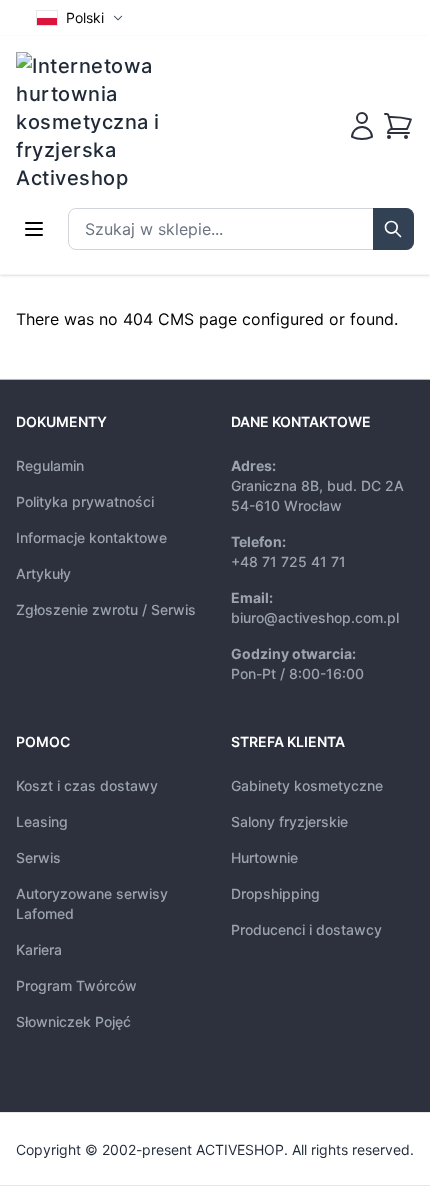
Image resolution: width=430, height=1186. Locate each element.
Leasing (42, 821)
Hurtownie (264, 857)
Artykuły (43, 573)
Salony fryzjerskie (289, 821)
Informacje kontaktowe (91, 537)
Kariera (39, 949)
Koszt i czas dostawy (87, 785)
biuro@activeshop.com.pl (315, 617)
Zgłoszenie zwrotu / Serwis (106, 609)
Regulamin (50, 465)
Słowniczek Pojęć (73, 1021)
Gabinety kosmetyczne (307, 785)
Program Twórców (76, 985)
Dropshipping (275, 893)
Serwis (38, 857)
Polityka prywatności (85, 501)
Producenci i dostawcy (306, 929)
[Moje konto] (362, 126)
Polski (85, 17)
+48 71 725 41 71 (288, 561)
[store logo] (101, 122)
